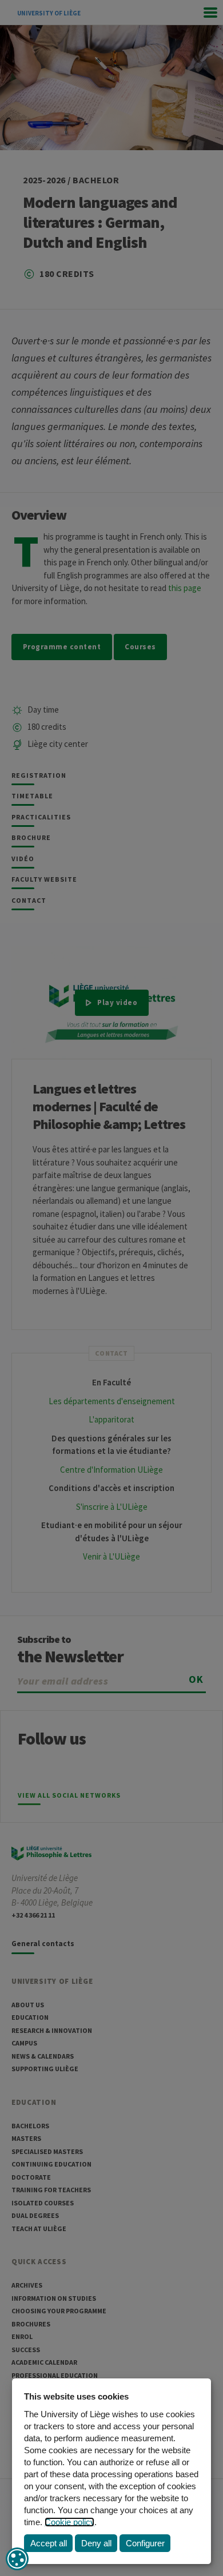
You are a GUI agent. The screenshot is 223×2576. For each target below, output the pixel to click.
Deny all (96, 2543)
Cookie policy (69, 2522)
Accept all (49, 2543)
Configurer (145, 2543)
